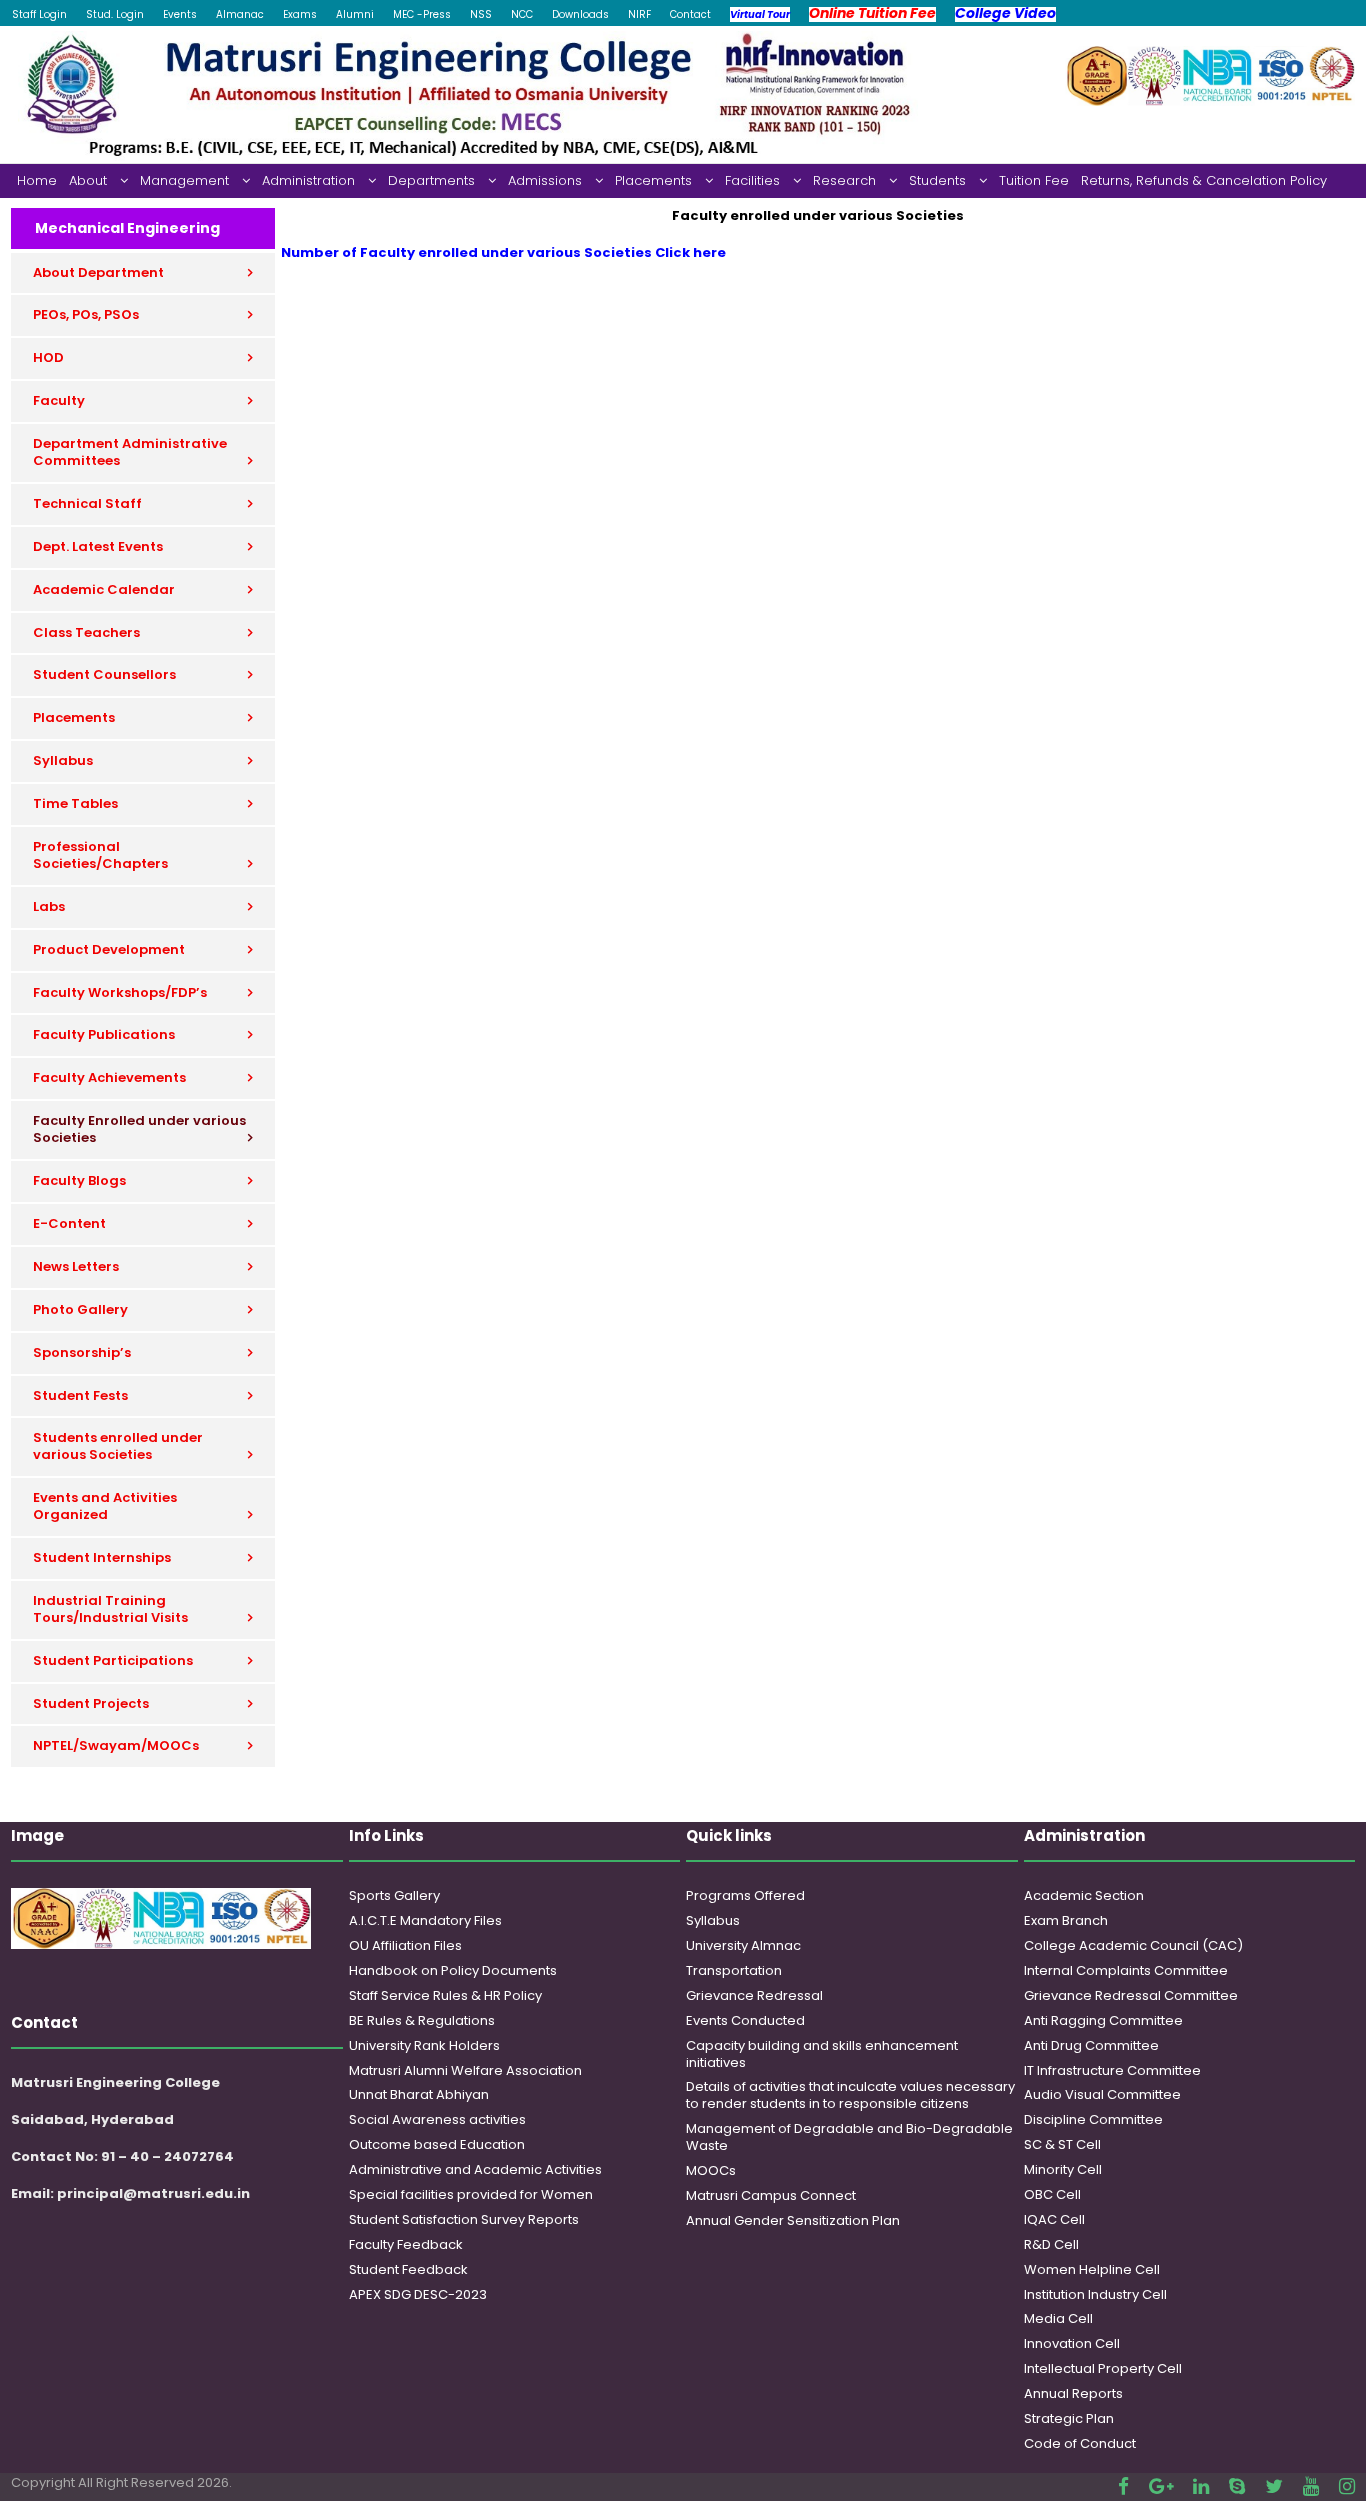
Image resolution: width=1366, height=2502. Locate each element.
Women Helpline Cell (1092, 2269)
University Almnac (743, 1945)
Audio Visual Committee (1102, 2094)
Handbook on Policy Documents (453, 1970)
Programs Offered (745, 1895)
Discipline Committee (1093, 2119)
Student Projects (91, 1703)
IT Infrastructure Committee (1112, 2070)
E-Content (69, 1223)
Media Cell (1058, 2318)
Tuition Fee (1034, 180)
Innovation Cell (1072, 2343)
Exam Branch (1066, 1920)
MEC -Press (422, 14)
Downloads (580, 14)
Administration (308, 180)
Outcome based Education (437, 2144)
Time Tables (75, 803)
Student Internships (102, 1557)
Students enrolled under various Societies (118, 1446)
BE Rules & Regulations (422, 2020)
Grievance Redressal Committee (1131, 1995)
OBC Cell (1052, 2194)
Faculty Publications (104, 1034)
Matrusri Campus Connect (771, 2195)
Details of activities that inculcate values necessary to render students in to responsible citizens (850, 2095)
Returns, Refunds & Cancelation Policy (1204, 180)
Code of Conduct (1080, 2443)
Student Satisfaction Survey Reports (464, 2219)
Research (844, 180)
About (88, 180)
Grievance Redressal (754, 1995)
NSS (481, 14)
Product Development (109, 949)
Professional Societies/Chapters (100, 855)
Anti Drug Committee (1091, 2045)
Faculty (59, 400)
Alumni (355, 14)
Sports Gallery (394, 1895)
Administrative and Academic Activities (475, 2169)
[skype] (1237, 2486)
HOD (48, 357)
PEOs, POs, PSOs (86, 314)
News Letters (76, 1266)
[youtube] (1311, 2486)
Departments (431, 180)
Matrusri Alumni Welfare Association (465, 2070)
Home (37, 180)
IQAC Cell (1054, 2219)
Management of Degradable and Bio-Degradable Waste (849, 2137)
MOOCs (711, 2170)
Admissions (545, 180)
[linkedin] (1201, 2486)
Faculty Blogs (79, 1180)
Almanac (240, 14)
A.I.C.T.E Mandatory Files (425, 1920)
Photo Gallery (80, 1309)
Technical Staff (87, 503)
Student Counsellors (104, 674)
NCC (522, 14)
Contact (690, 14)
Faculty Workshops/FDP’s (120, 992)
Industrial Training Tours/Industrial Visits (110, 1609)
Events (180, 14)
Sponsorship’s (82, 1352)
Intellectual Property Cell (1103, 2368)
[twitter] (1274, 2486)
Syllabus (63, 760)
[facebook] (1123, 2486)
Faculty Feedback (406, 2244)
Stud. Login (115, 14)
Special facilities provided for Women (471, 2194)
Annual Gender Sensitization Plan (793, 2220)
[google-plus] (1161, 2486)
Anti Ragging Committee (1103, 2020)
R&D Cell (1051, 2244)
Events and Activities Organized (105, 1506)
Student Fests (80, 1395)
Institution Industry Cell (1095, 2294)
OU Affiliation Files (405, 1945)
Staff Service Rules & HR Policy (445, 1995)
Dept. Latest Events (98, 546)
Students (937, 180)
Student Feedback (408, 2269)
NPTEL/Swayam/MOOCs (116, 1745)
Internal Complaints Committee (1126, 1970)
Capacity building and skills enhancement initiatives (822, 2054)
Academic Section (1084, 1895)
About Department (98, 272)
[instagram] (1347, 2486)
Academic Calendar (104, 589)
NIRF (639, 14)
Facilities (752, 180)
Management (184, 180)
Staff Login (39, 14)
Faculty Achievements (109, 1077)
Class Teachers (86, 632)
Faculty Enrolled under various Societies (139, 1129)
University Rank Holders (424, 2045)
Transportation (734, 1970)
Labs (49, 906)
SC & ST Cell (1062, 2144)
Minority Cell (1063, 2169)
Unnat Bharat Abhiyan (419, 2094)
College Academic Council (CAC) (1133, 1945)
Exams (300, 14)
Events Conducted (745, 2020)
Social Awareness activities (437, 2119)
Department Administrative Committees (130, 452)
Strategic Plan (1069, 2418)
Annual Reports (1073, 2393)
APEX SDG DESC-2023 (418, 2294)
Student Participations (113, 1660)
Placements (653, 180)
